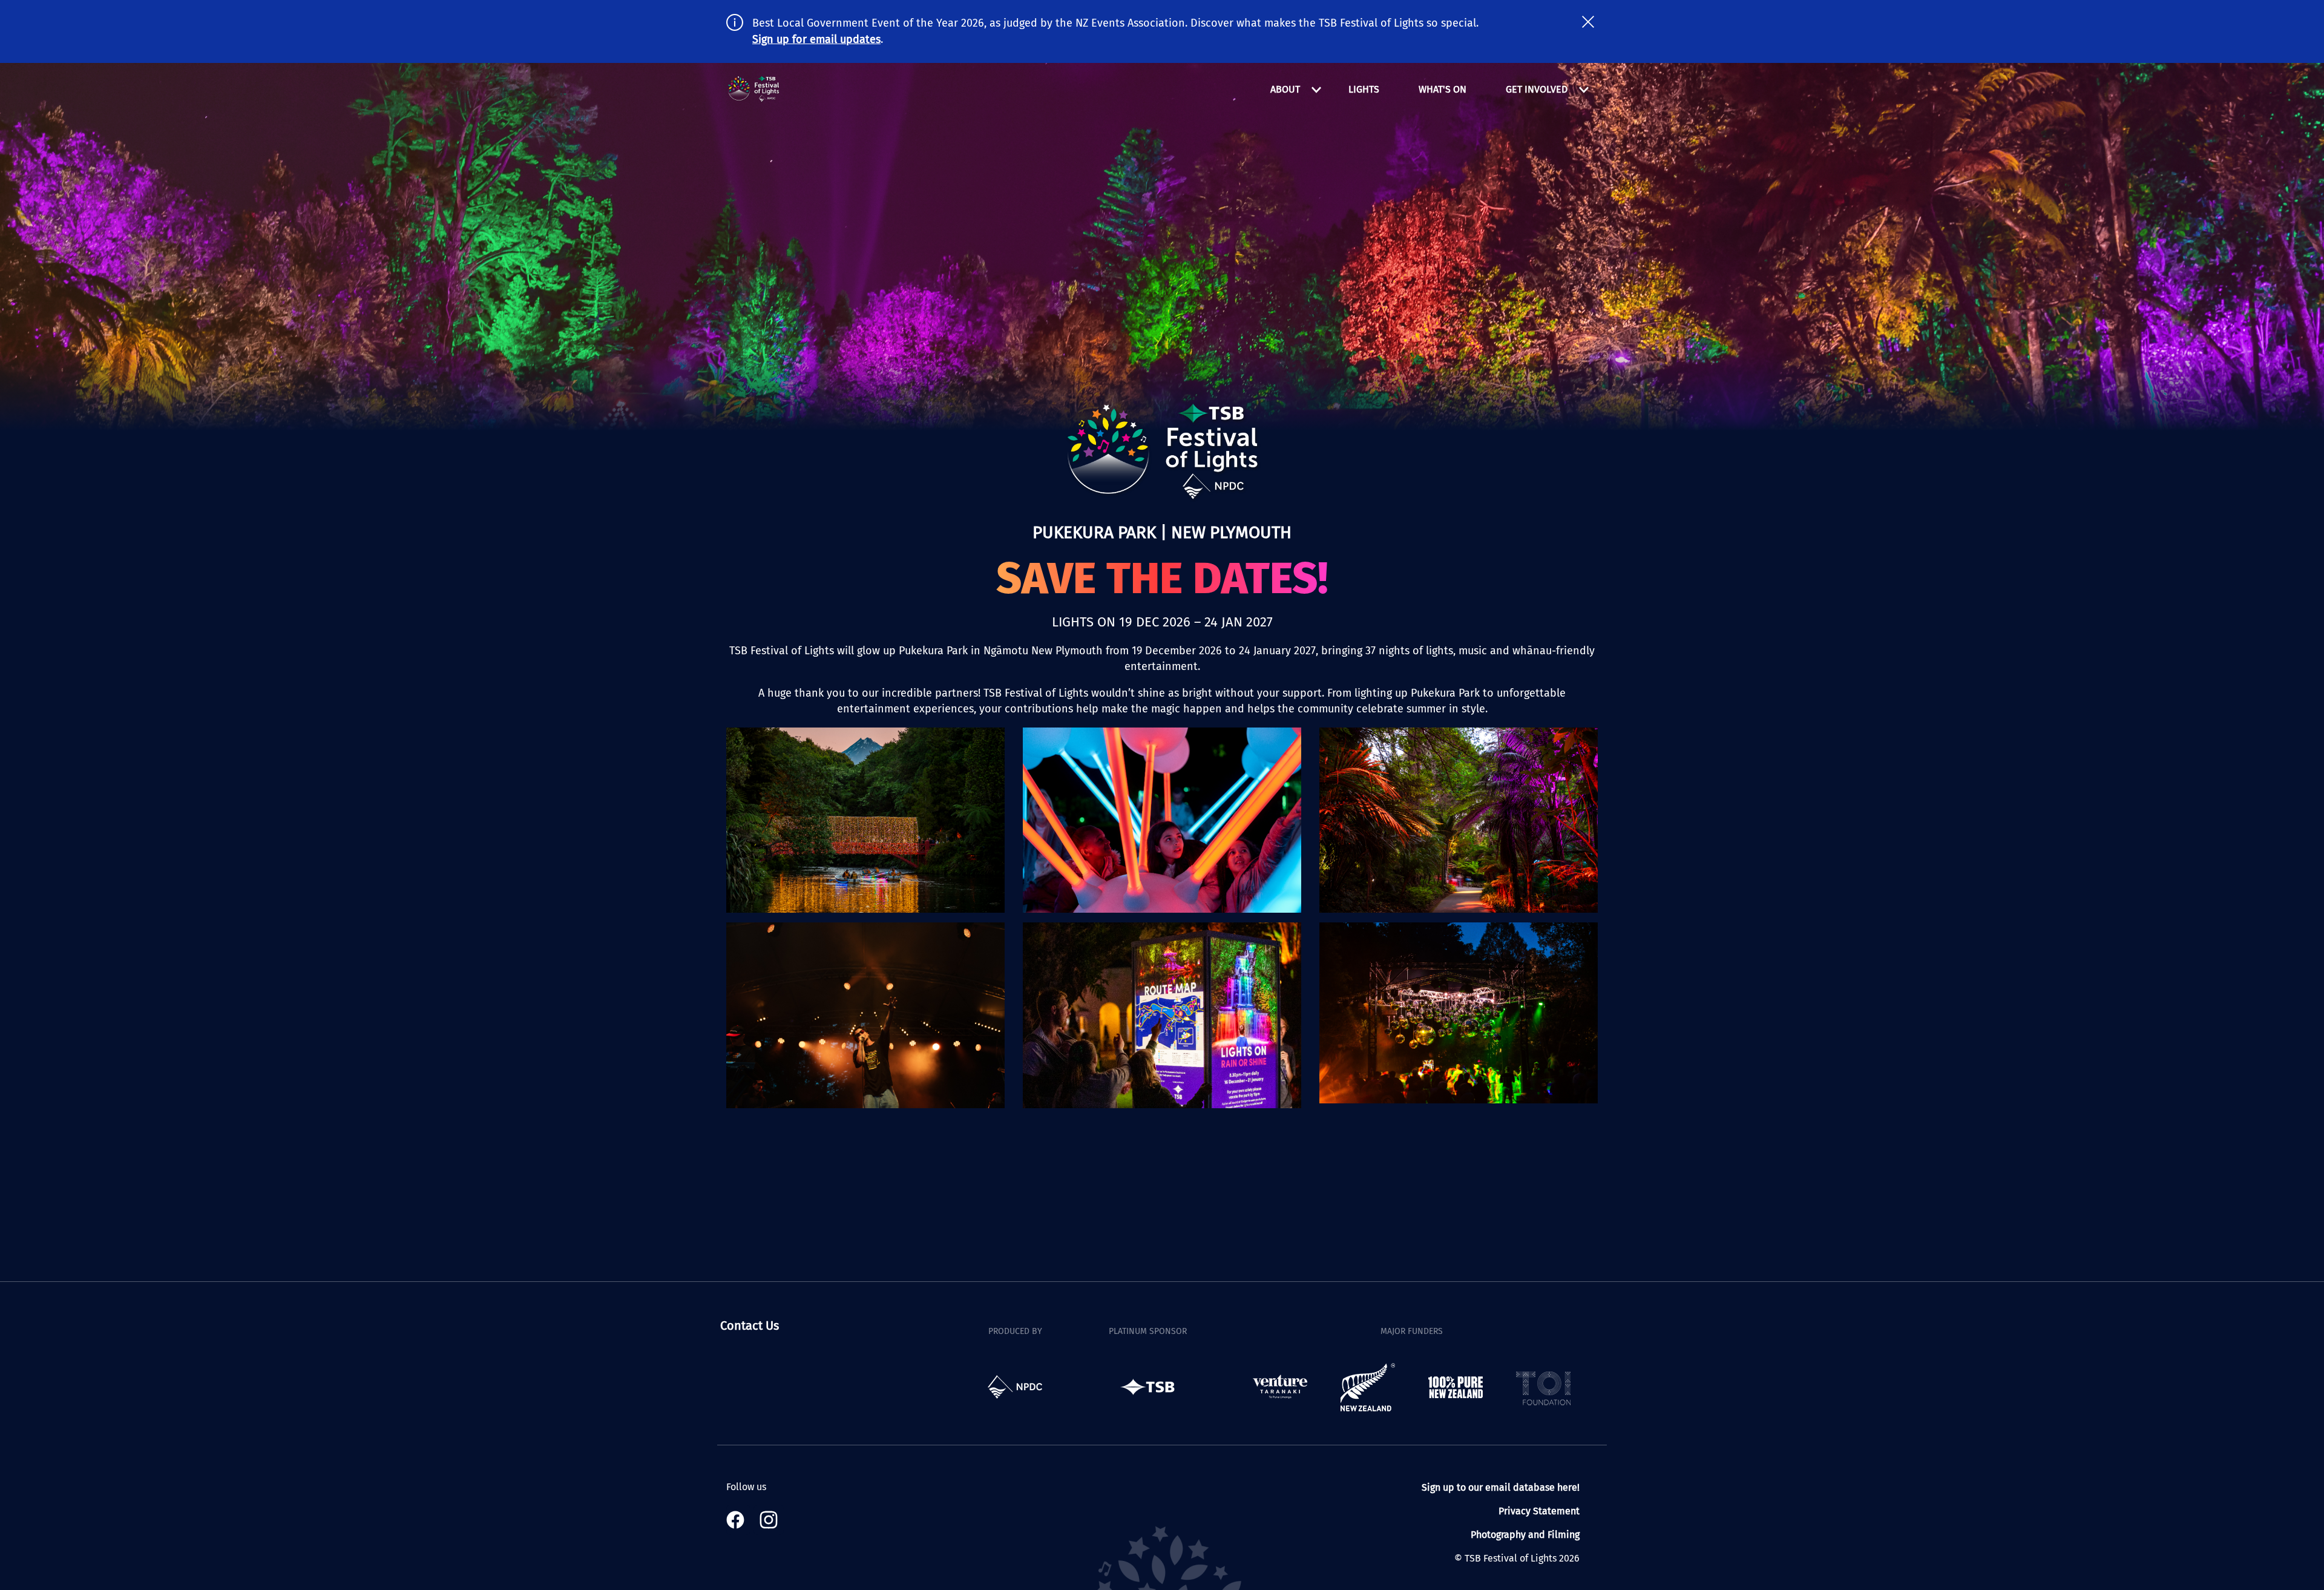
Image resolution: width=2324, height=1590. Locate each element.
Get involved (1537, 89)
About (1285, 89)
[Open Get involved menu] (1584, 90)
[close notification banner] (1588, 22)
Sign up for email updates (816, 39)
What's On (1443, 89)
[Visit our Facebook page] (738, 1520)
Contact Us (750, 1326)
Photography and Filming (1525, 1535)
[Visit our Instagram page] (769, 1520)
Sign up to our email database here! (1501, 1487)
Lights (1364, 89)
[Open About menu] (1316, 90)
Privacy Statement (1539, 1511)
